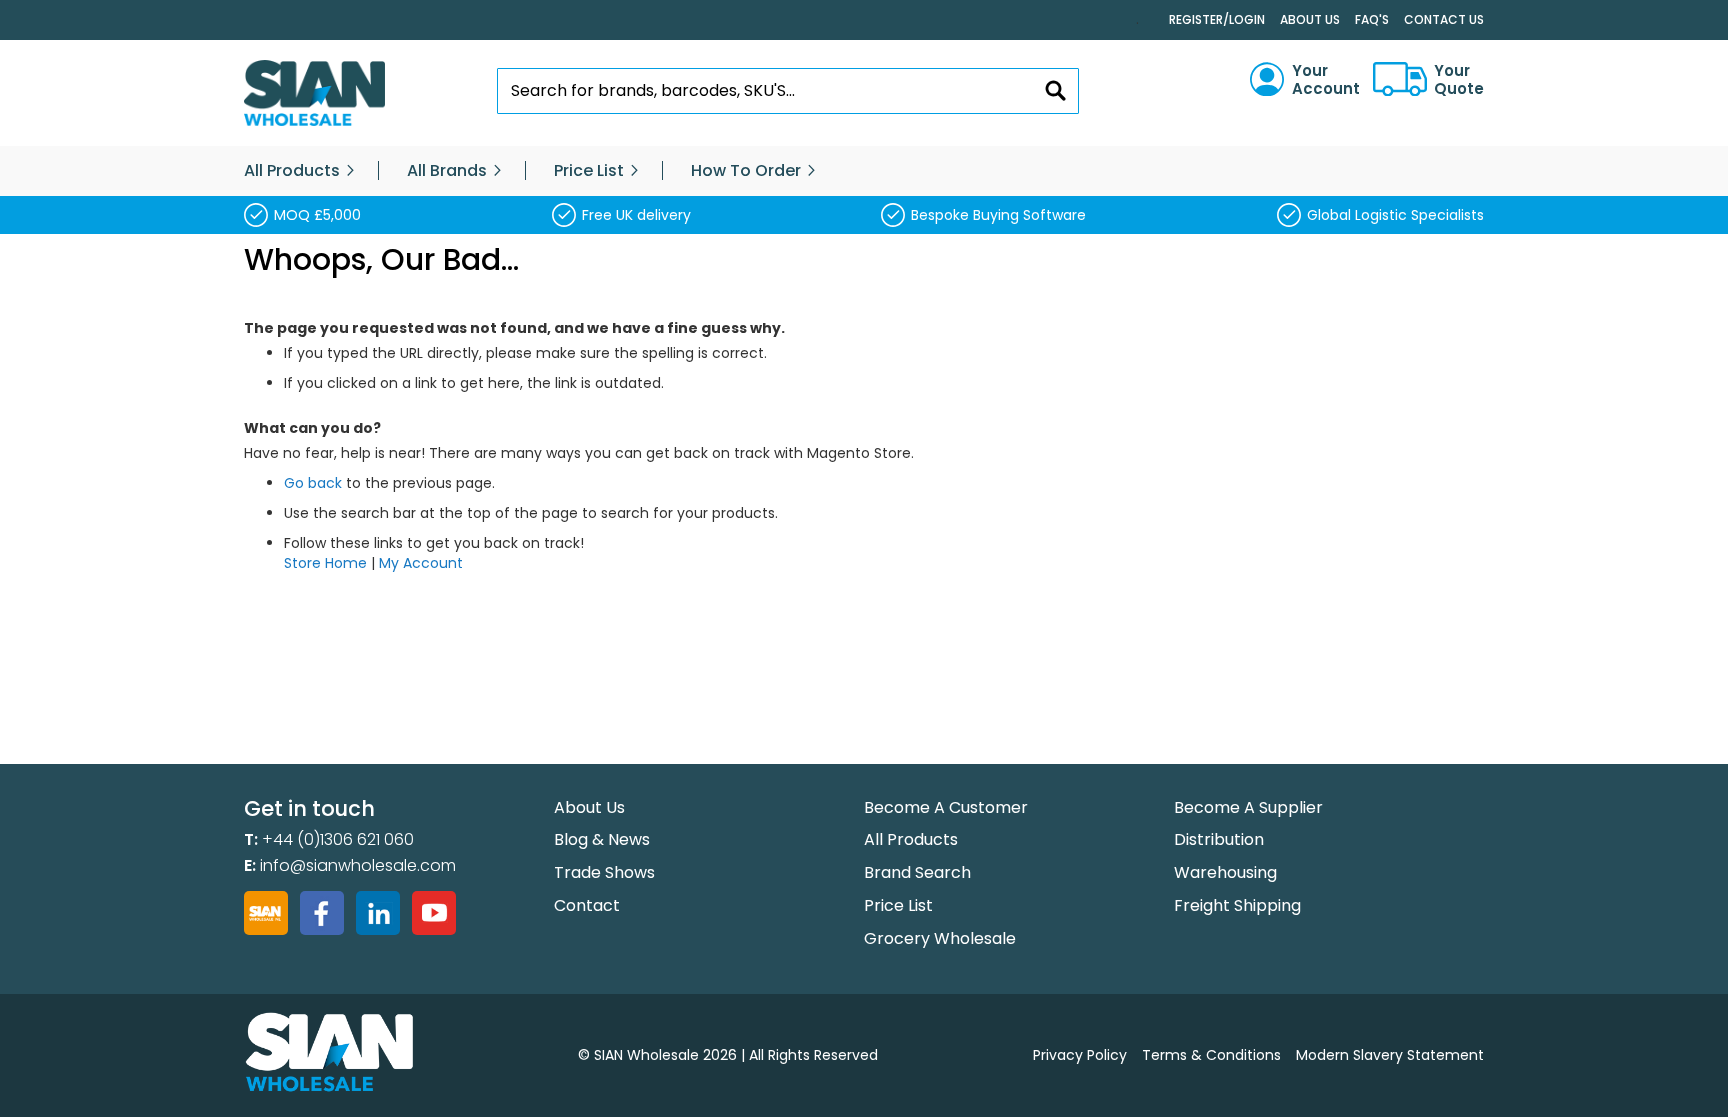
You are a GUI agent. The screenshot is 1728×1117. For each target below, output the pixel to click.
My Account (421, 563)
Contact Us (1444, 19)
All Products (911, 839)
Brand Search (917, 872)
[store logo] (314, 93)
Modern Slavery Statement (1390, 1055)
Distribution (1219, 839)
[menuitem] (292, 171)
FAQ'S (1372, 19)
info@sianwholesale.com (358, 865)
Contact (587, 905)
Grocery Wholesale (940, 938)
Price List (898, 905)
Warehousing (1225, 872)
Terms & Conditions (1211, 1055)
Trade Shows (604, 872)
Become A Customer (946, 807)
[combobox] (788, 91)
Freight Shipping (1237, 905)
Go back (313, 483)
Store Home (325, 563)
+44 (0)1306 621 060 (338, 839)
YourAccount (1326, 80)
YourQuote (1459, 80)
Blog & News (602, 839)
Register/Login (1217, 19)
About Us (1310, 19)
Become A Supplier (1248, 807)
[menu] (864, 171)
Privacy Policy (1080, 1055)
